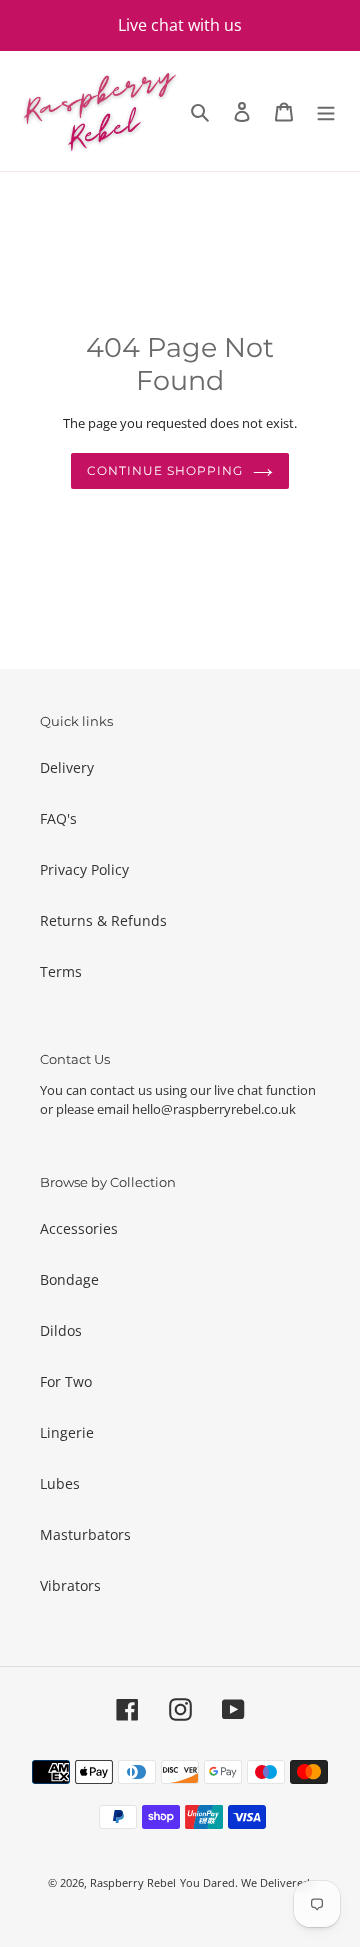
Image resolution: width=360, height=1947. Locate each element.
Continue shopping (164, 470)
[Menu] (326, 111)
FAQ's (58, 818)
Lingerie (67, 1432)
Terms (61, 971)
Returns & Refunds (103, 920)
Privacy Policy (84, 869)
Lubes (60, 1483)
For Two (66, 1381)
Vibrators (70, 1585)
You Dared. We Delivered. (246, 1882)
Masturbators (85, 1534)
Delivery (67, 767)
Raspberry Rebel (133, 1882)
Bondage (69, 1279)
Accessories (79, 1228)
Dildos (61, 1330)
